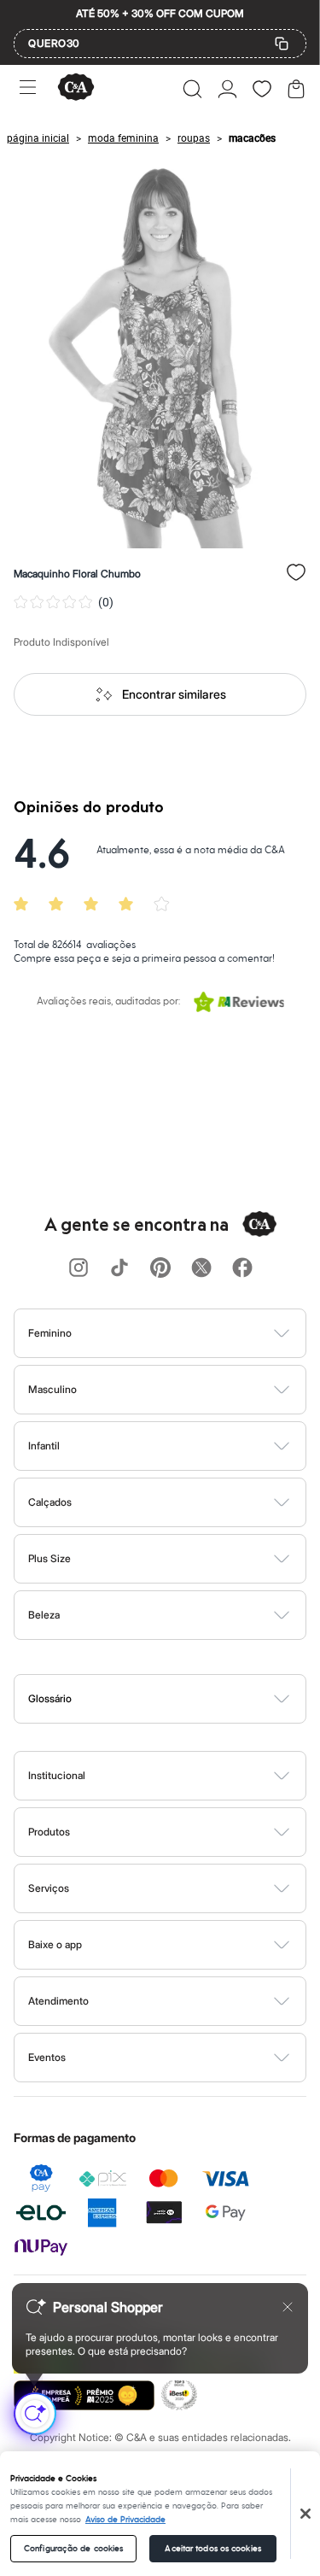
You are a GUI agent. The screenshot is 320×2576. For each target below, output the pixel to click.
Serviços (49, 1888)
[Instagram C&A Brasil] (79, 1269)
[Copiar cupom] (282, 44)
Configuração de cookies (73, 2549)
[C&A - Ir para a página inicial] (76, 88)
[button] (192, 89)
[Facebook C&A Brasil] (242, 1269)
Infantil (44, 1446)
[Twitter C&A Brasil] (201, 1269)
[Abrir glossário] (182, 1699)
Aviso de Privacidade (125, 2520)
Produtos (49, 1832)
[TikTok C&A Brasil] (119, 1269)
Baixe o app (55, 1944)
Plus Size (49, 1558)
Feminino (50, 1333)
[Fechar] (305, 2514)
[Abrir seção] (189, 1333)
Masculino (52, 1389)
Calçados (50, 1502)
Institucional (57, 1775)
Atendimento (58, 2001)
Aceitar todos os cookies (212, 2549)
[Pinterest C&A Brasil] (160, 1269)
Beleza (44, 1615)
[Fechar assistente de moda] (288, 2307)
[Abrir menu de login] (227, 89)
